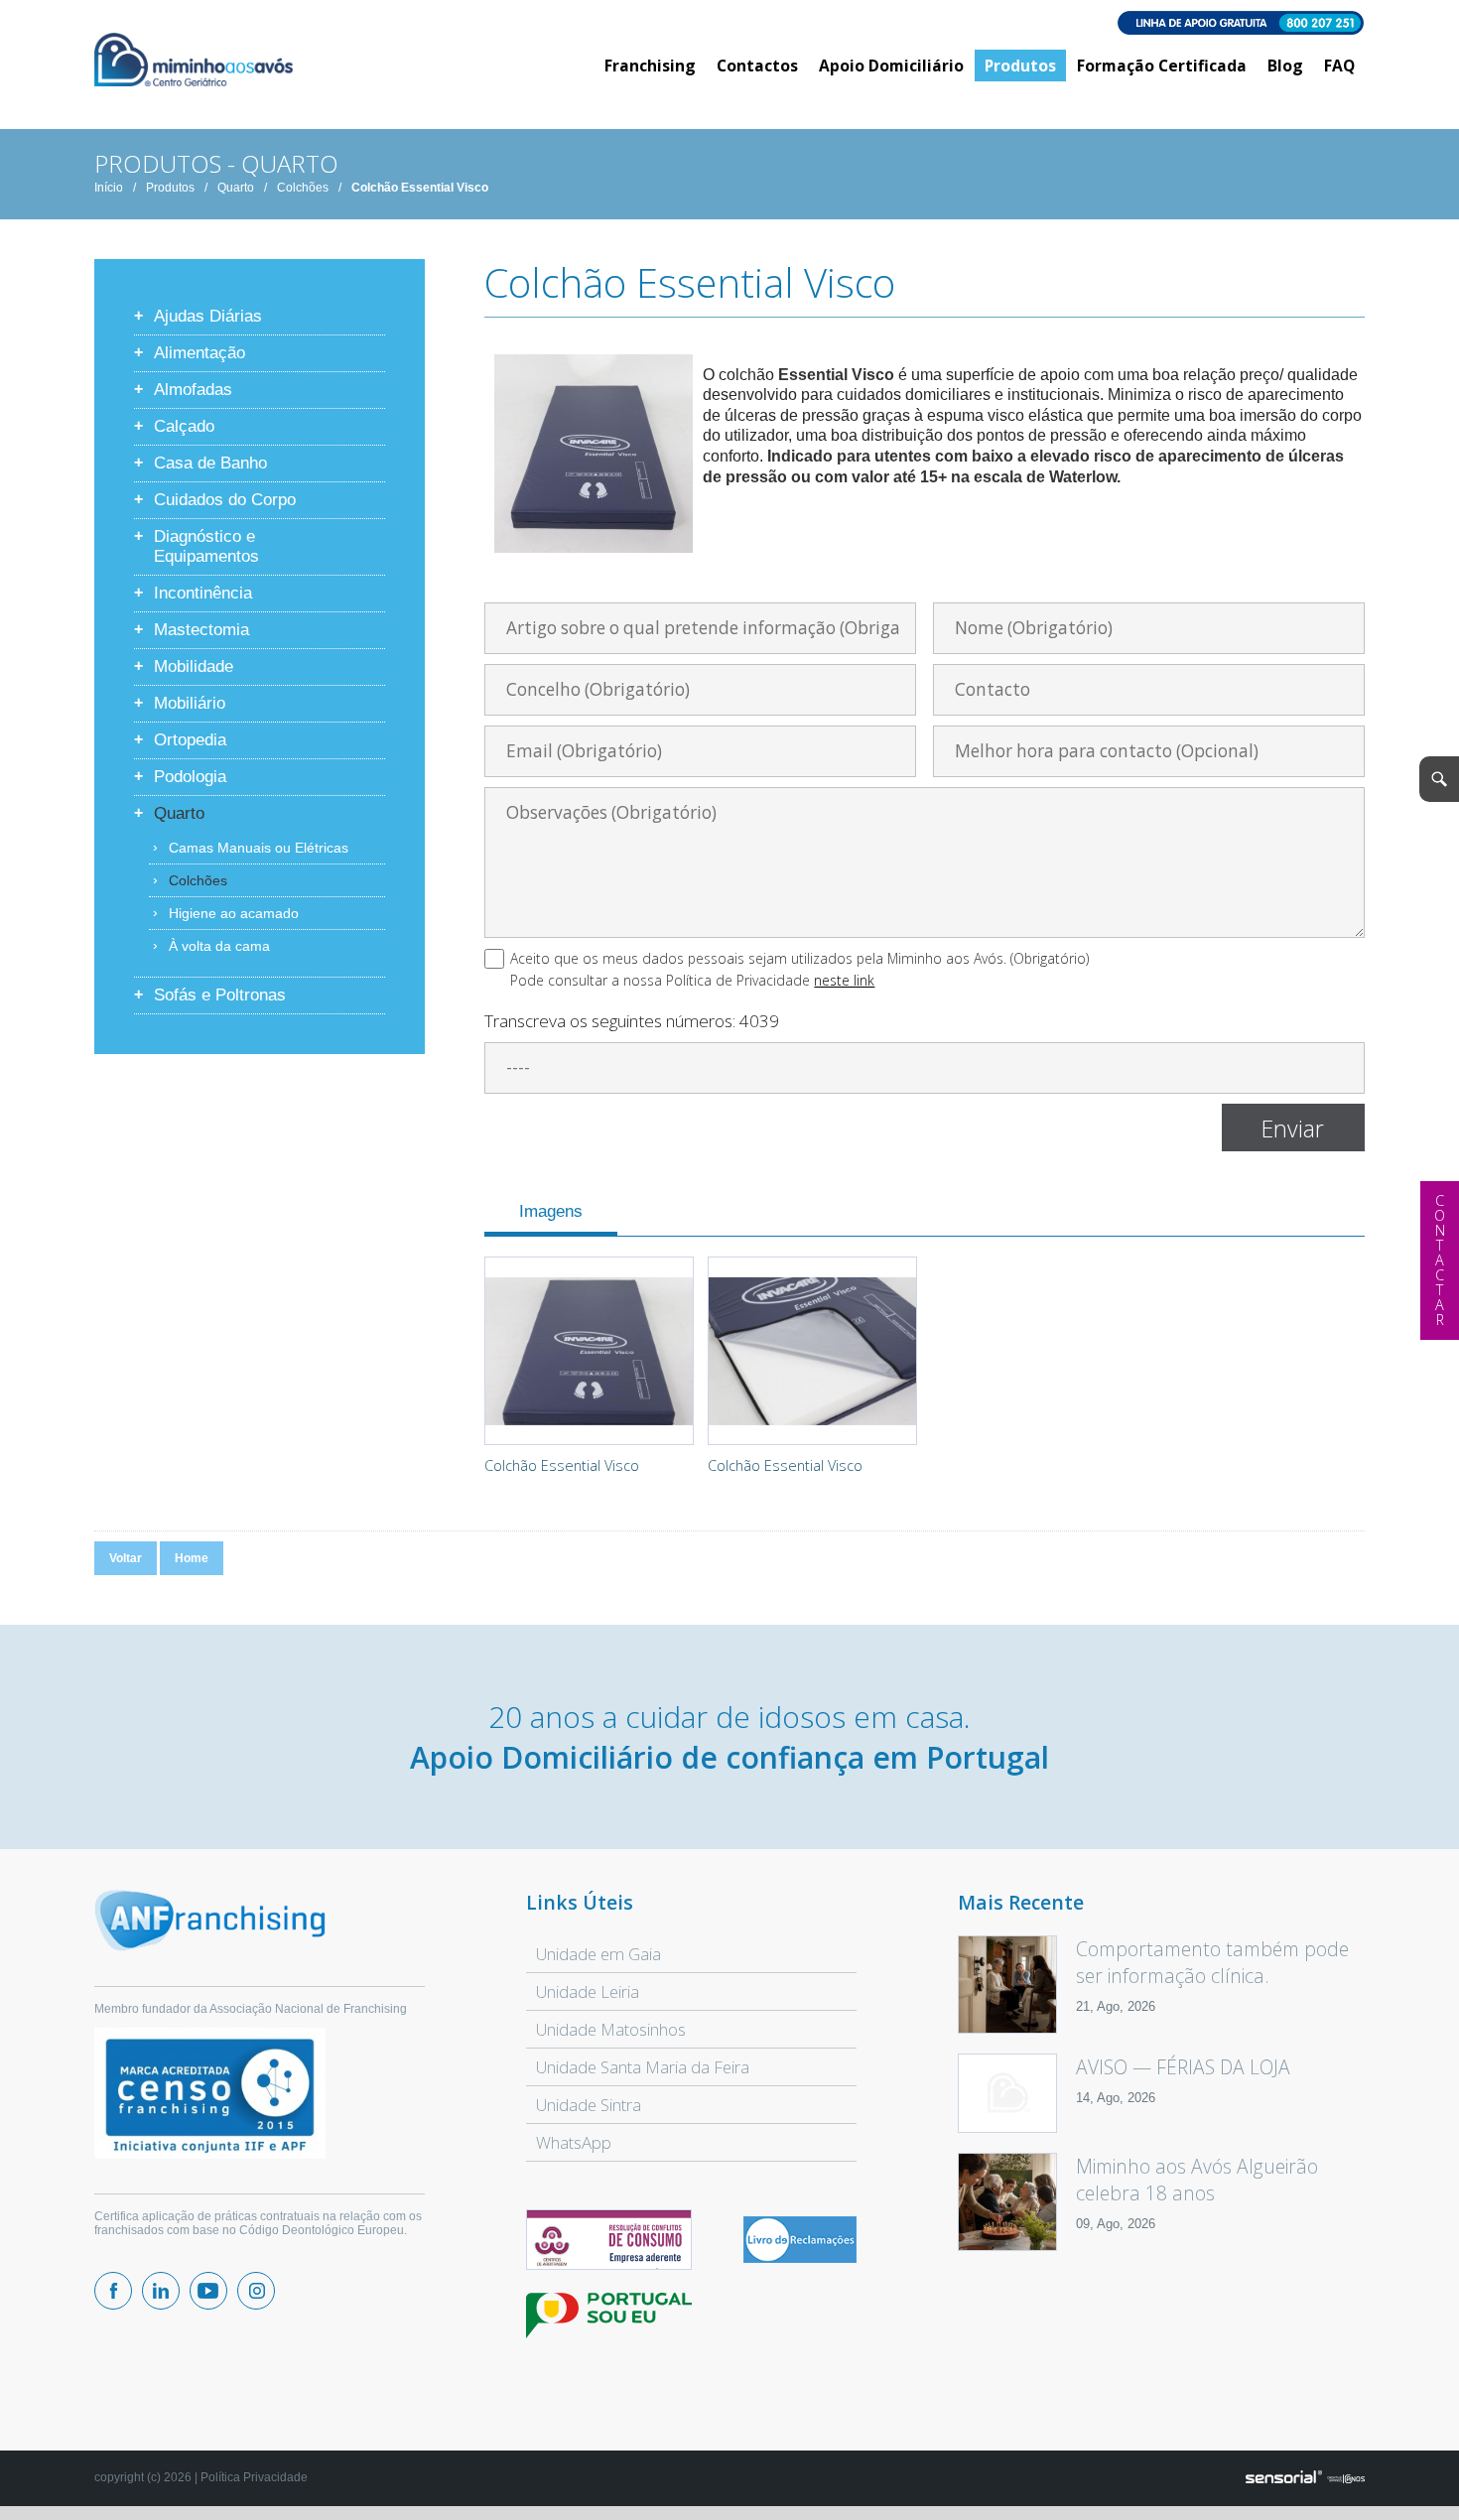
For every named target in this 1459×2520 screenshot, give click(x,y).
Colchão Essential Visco (420, 188)
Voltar (126, 1558)
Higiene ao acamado (234, 913)
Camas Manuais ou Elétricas (259, 848)
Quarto (236, 188)
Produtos (170, 188)
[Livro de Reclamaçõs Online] (800, 2259)
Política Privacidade (254, 2477)
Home (192, 1558)
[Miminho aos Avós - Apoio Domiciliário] (194, 61)
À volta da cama (219, 946)
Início (109, 188)
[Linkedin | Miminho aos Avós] (161, 2291)
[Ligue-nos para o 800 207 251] (729, 24)
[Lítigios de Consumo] (608, 2241)
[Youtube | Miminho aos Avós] (208, 2291)
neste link (844, 980)
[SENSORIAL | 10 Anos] (1305, 2478)
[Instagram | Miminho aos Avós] (256, 2291)
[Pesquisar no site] (1439, 779)
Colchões (303, 188)
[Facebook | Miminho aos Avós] (113, 2291)
